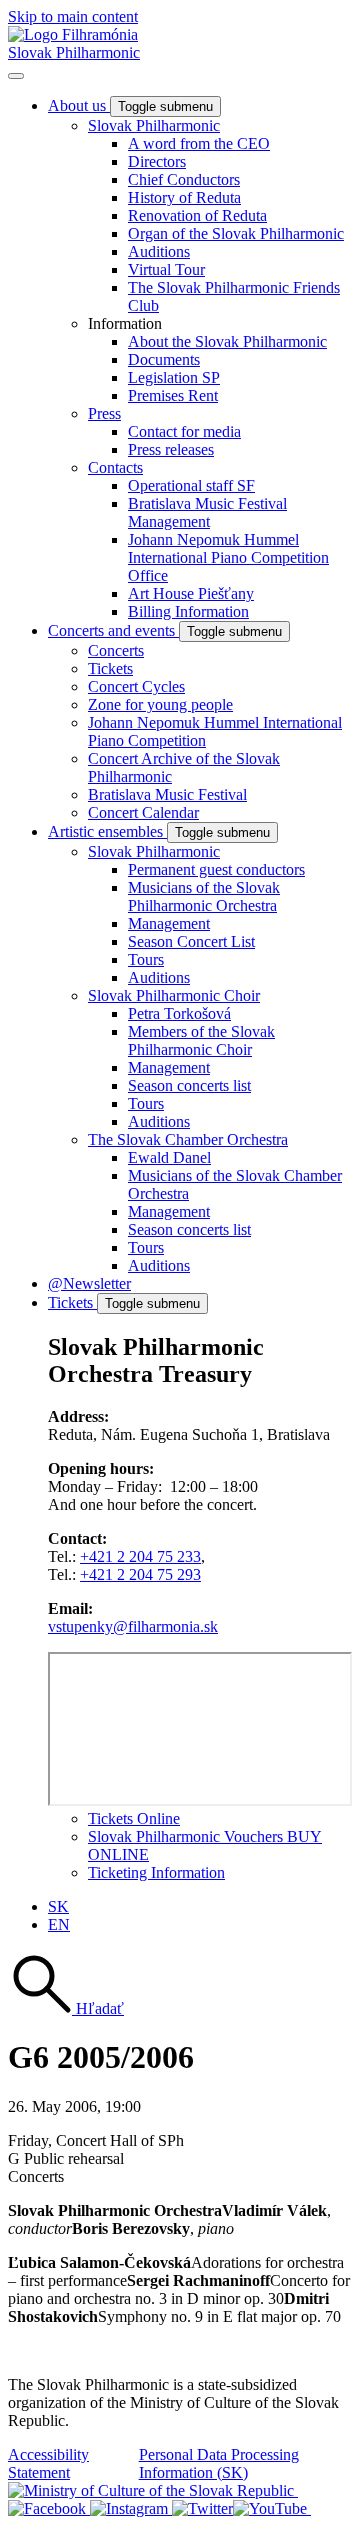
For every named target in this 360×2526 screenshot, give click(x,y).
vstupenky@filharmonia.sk (133, 1626)
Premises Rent (173, 395)
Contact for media (184, 431)
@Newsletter (89, 1283)
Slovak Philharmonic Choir (174, 995)
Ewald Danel (169, 1157)
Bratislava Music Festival (167, 794)
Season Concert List (191, 941)
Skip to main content (73, 16)
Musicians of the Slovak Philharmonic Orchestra (204, 896)
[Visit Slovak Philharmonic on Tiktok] (202, 2508)
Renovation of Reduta (197, 215)
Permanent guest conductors (216, 869)
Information (125, 323)
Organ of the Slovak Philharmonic (236, 233)
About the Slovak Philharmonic (227, 341)
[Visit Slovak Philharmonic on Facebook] (49, 2508)
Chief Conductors (184, 179)
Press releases (171, 449)
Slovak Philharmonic (74, 52)
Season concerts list (189, 1085)
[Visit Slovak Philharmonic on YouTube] (272, 2508)
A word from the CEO (199, 143)
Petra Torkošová (179, 1013)
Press (104, 413)
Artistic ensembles (107, 831)
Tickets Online (134, 1818)
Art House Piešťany (191, 593)
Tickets (110, 668)
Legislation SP (174, 377)
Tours (146, 959)
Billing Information (188, 611)
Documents (164, 359)
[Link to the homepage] (73, 34)
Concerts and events (113, 630)
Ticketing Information (156, 1872)
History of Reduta (184, 197)
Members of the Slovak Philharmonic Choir (201, 1040)
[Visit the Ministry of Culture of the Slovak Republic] (153, 2490)
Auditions (159, 251)
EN (59, 1924)
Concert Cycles (136, 686)
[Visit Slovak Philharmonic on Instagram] (131, 2508)
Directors (157, 161)
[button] (66, 2008)
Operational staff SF (191, 485)
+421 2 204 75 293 (140, 1574)
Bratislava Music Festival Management (207, 512)
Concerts (116, 650)
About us (79, 105)
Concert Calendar (143, 812)
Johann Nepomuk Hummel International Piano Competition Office (228, 557)
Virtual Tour (166, 269)
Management (169, 923)
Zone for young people (160, 704)
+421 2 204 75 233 (140, 1556)
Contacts (115, 467)
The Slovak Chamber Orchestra (188, 1139)
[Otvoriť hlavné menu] (16, 76)
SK (58, 1906)
